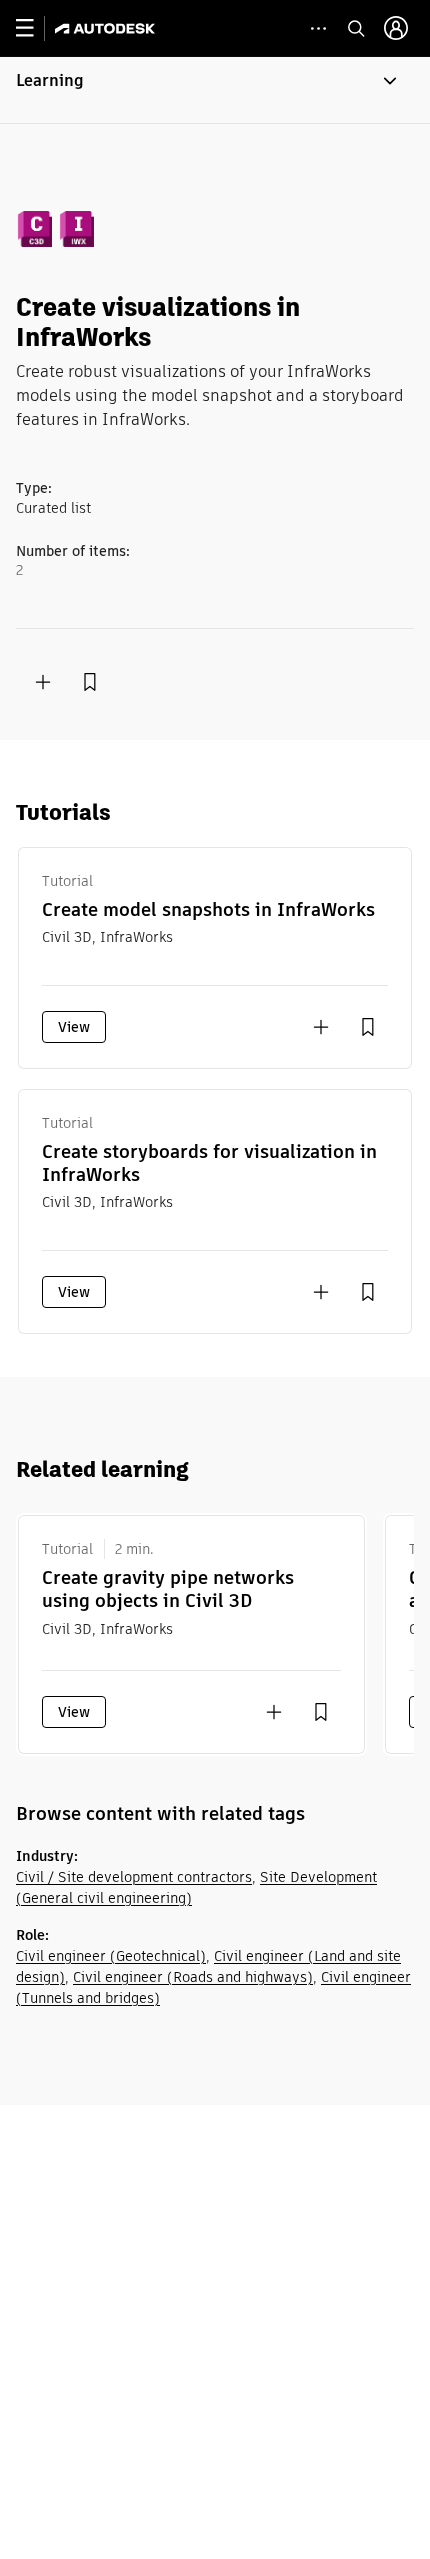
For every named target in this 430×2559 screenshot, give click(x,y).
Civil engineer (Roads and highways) (193, 1977)
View (74, 1027)
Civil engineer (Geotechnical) (111, 1956)
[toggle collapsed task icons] (318, 28)
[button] (215, 90)
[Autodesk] (107, 28)
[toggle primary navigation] (35, 28)
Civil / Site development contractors (134, 1877)
